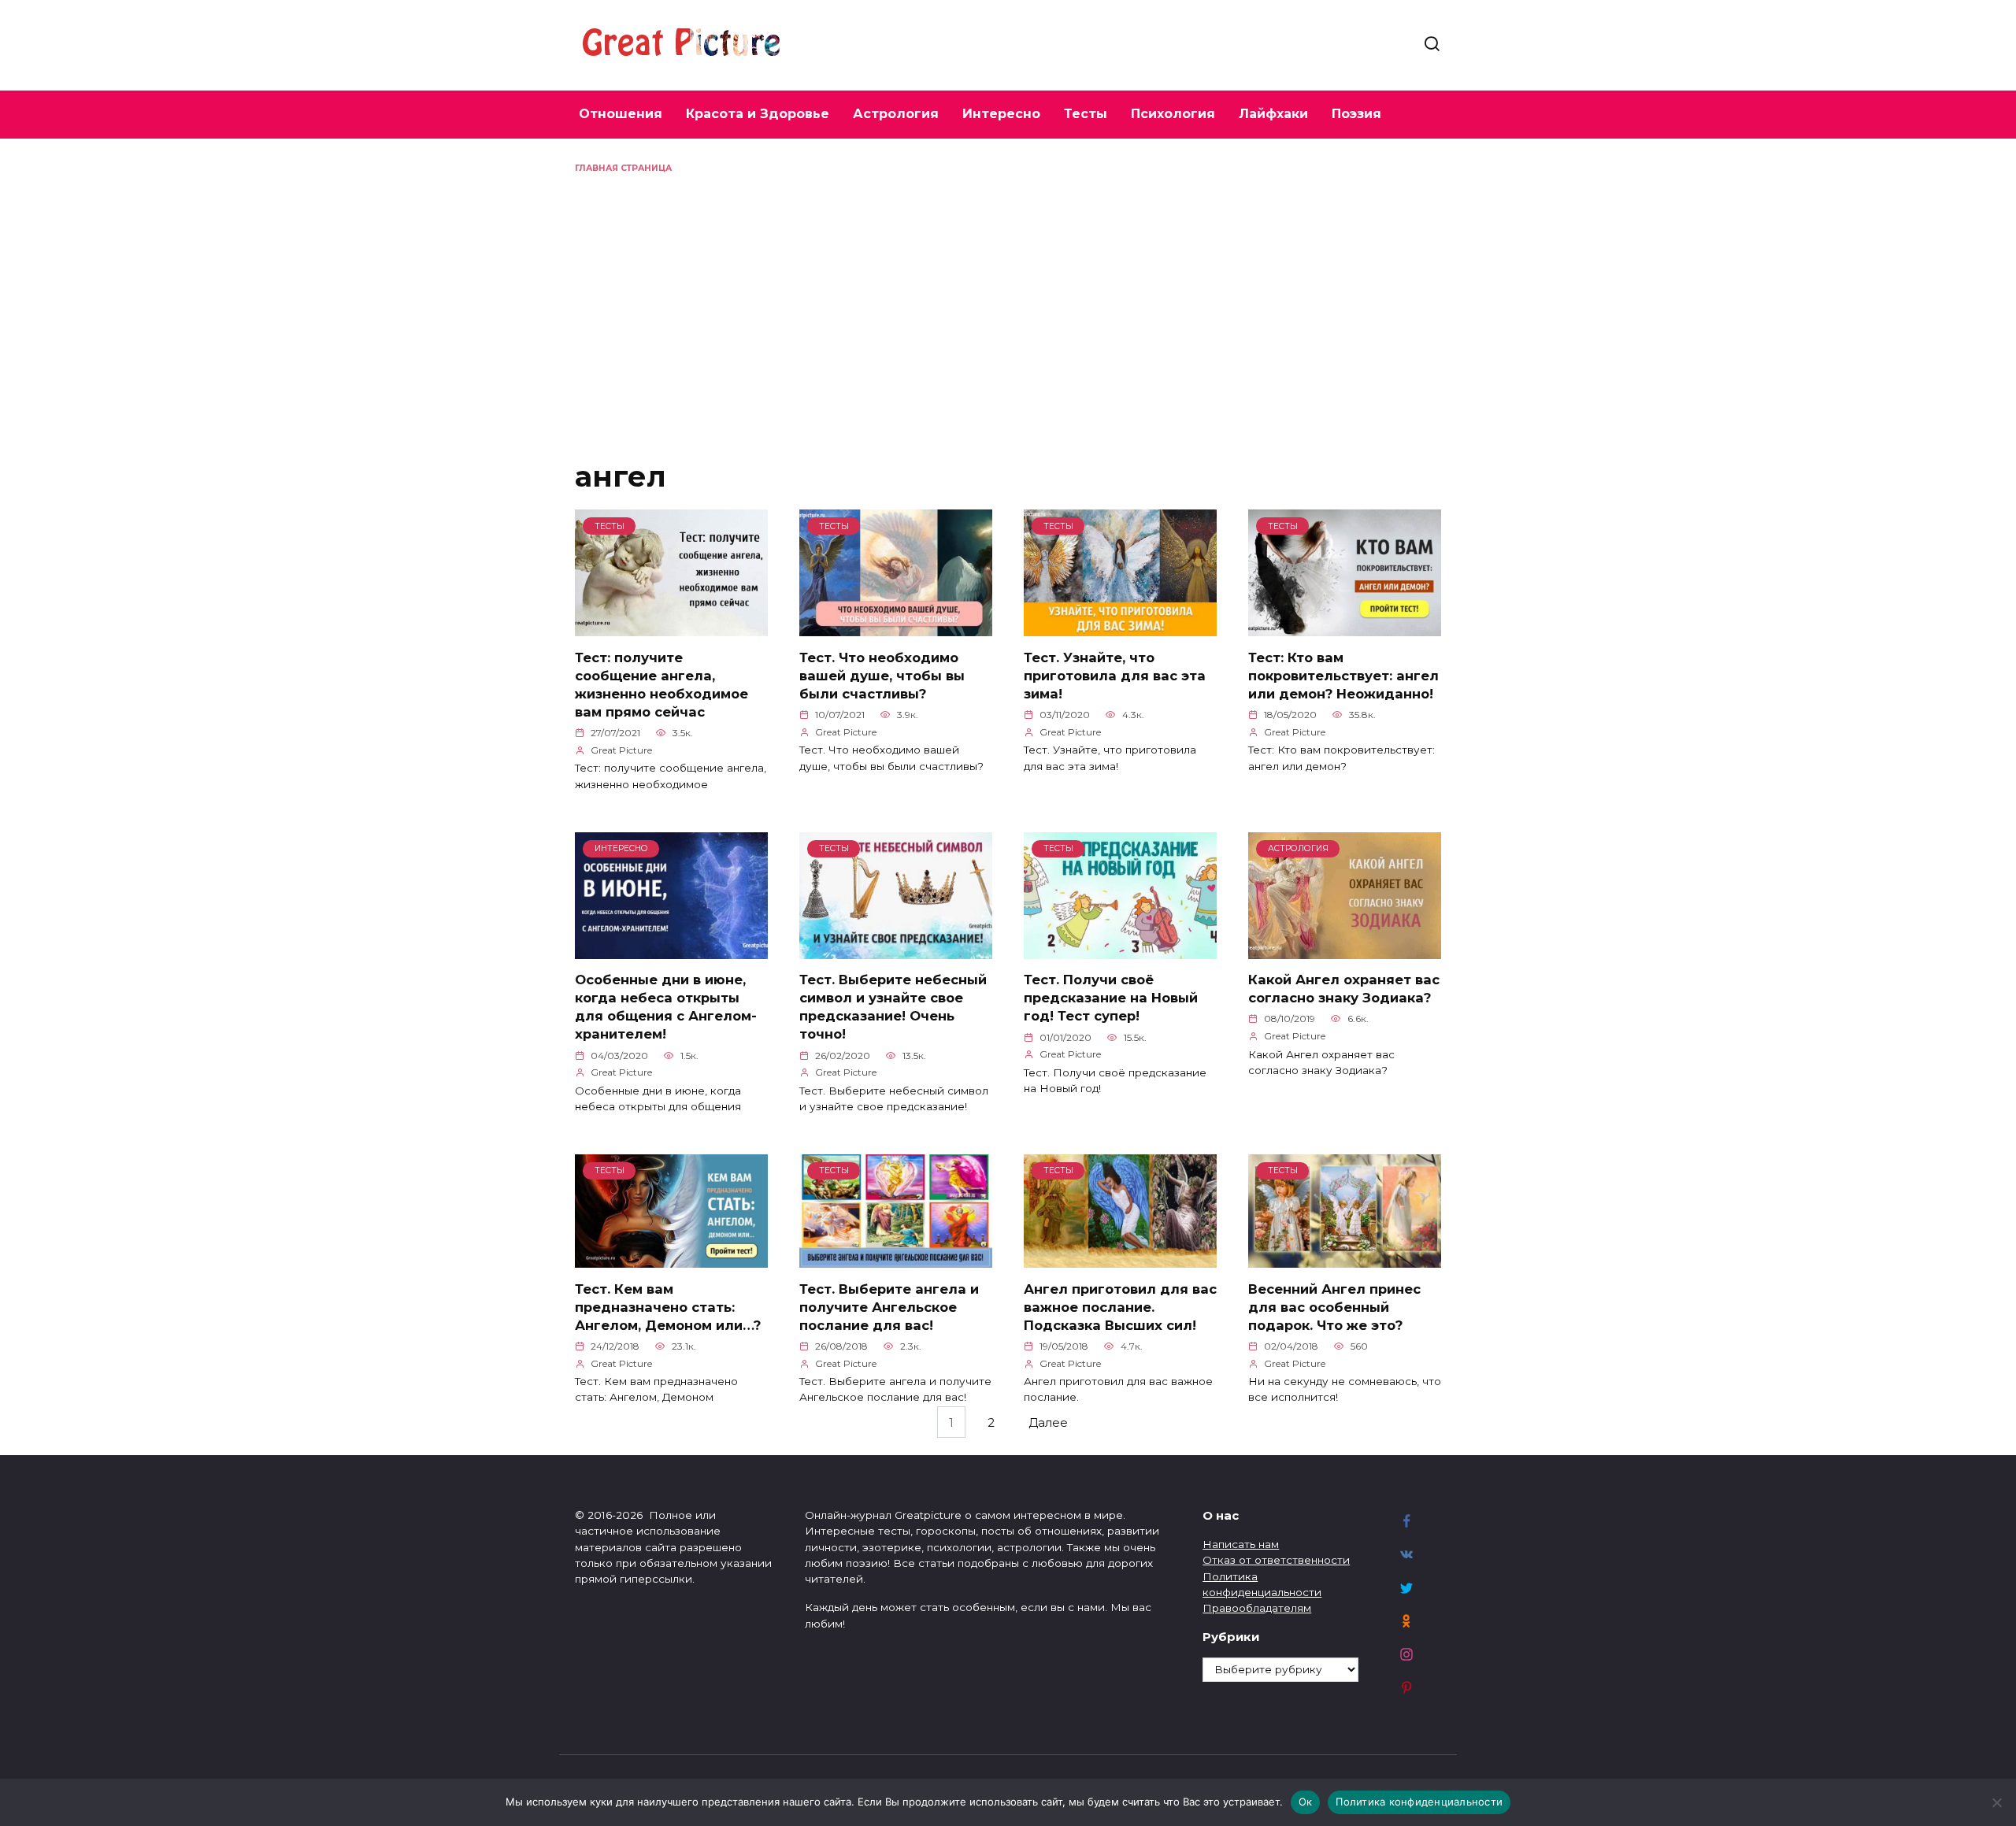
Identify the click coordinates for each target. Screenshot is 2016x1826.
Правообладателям (1257, 1608)
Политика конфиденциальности (1419, 1802)
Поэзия (1356, 114)
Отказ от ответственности (1276, 1560)
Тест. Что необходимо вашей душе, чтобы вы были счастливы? (882, 675)
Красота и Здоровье (758, 114)
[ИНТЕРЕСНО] (671, 949)
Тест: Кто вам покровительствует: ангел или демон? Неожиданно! (1343, 675)
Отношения (621, 114)
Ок (1306, 1802)
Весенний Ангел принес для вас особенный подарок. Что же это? (1334, 1306)
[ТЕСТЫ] (671, 627)
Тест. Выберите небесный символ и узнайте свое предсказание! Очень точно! (893, 1007)
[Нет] (1996, 1802)
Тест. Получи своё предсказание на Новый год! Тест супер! (1111, 998)
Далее (1048, 1422)
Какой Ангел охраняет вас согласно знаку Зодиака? (1344, 989)
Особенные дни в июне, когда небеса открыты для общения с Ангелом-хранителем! (666, 1007)
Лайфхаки (1273, 114)
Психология (1173, 114)
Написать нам (1241, 1544)
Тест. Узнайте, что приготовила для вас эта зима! (1115, 675)
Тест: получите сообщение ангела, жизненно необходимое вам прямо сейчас (661, 684)
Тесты (1086, 114)
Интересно (1001, 114)
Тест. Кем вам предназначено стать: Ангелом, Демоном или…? (668, 1306)
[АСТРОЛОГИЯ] (1345, 949)
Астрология (896, 114)
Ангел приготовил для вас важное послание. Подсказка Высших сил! (1120, 1306)
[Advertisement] (1008, 293)
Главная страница (623, 168)
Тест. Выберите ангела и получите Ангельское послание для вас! (889, 1306)
